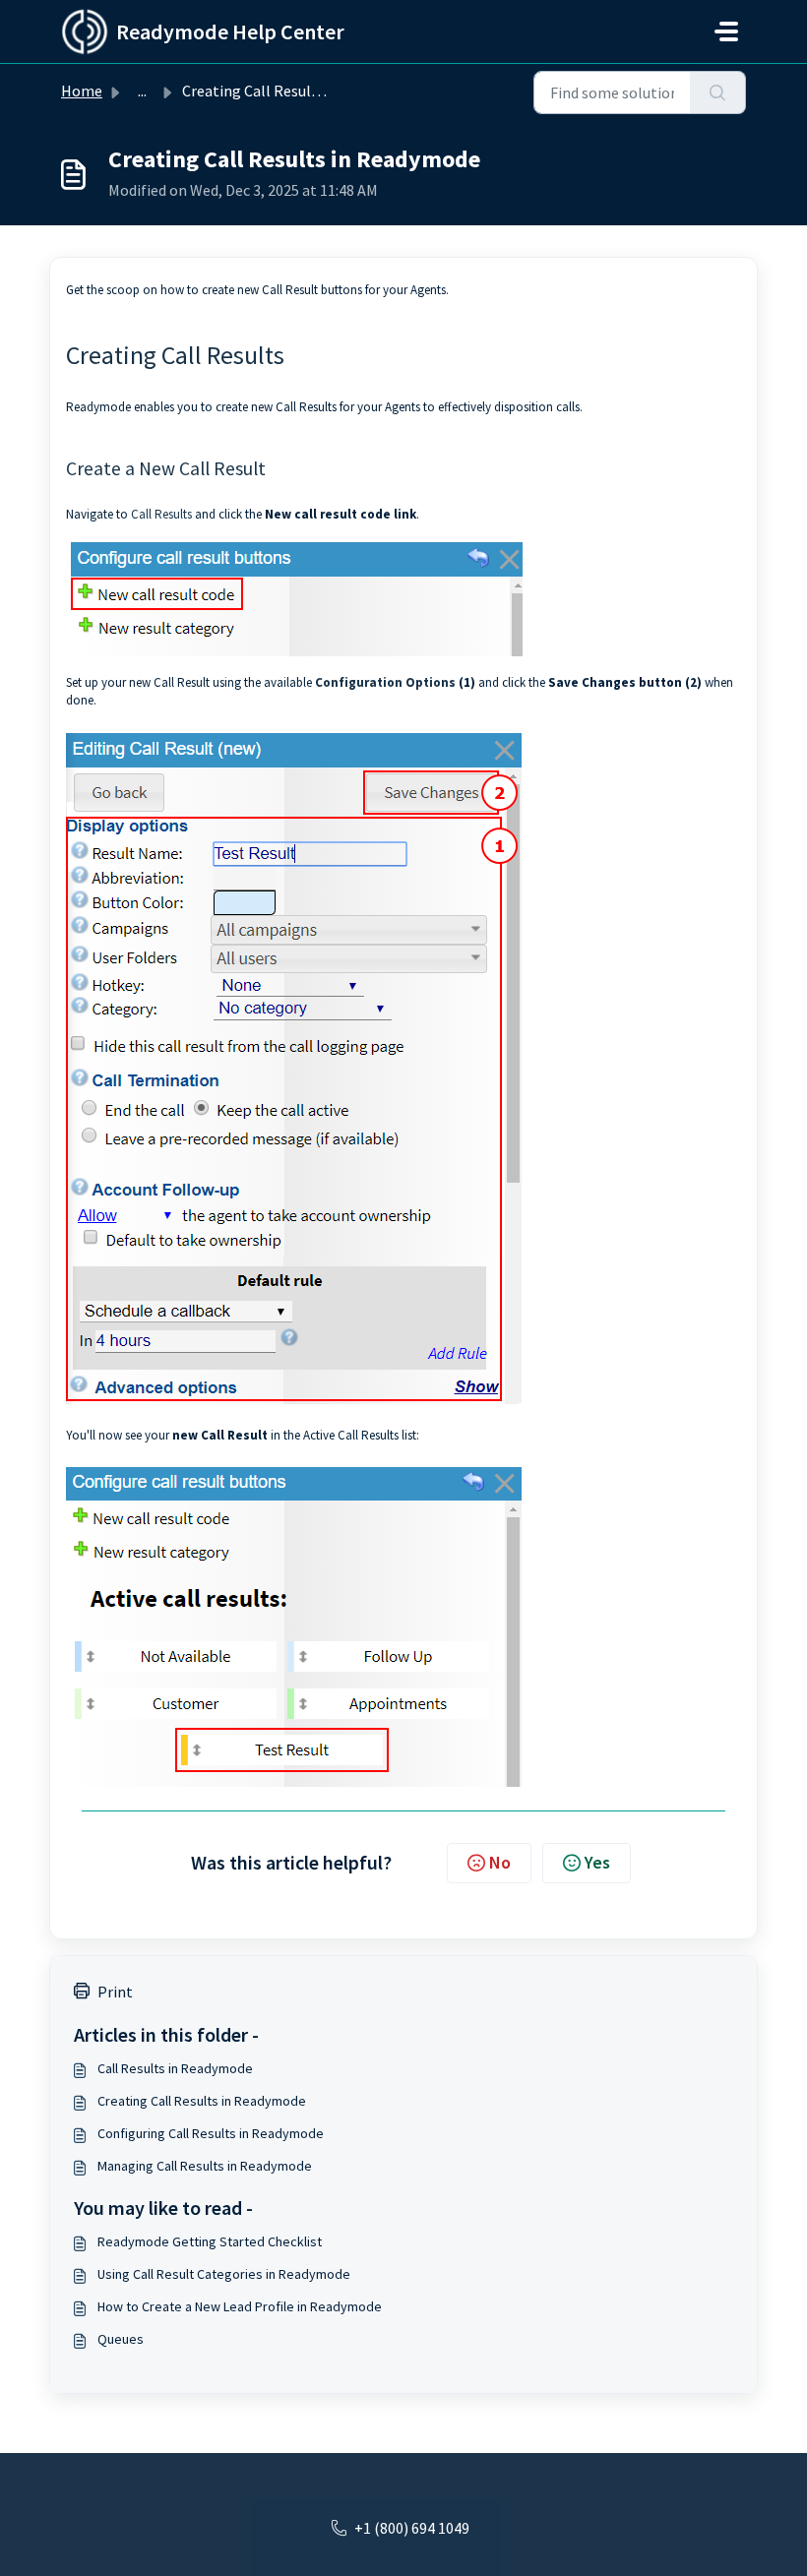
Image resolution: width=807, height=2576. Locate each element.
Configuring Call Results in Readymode (211, 2133)
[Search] (718, 92)
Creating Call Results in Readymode (202, 2101)
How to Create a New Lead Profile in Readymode (240, 2306)
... (142, 91)
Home (82, 91)
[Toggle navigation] (726, 31)
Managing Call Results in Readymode (205, 2166)
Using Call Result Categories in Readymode (224, 2274)
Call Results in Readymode (175, 2068)
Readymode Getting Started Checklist (210, 2241)
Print (115, 1992)
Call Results (161, 514)
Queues (121, 2339)
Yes (597, 1862)
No (500, 1862)
